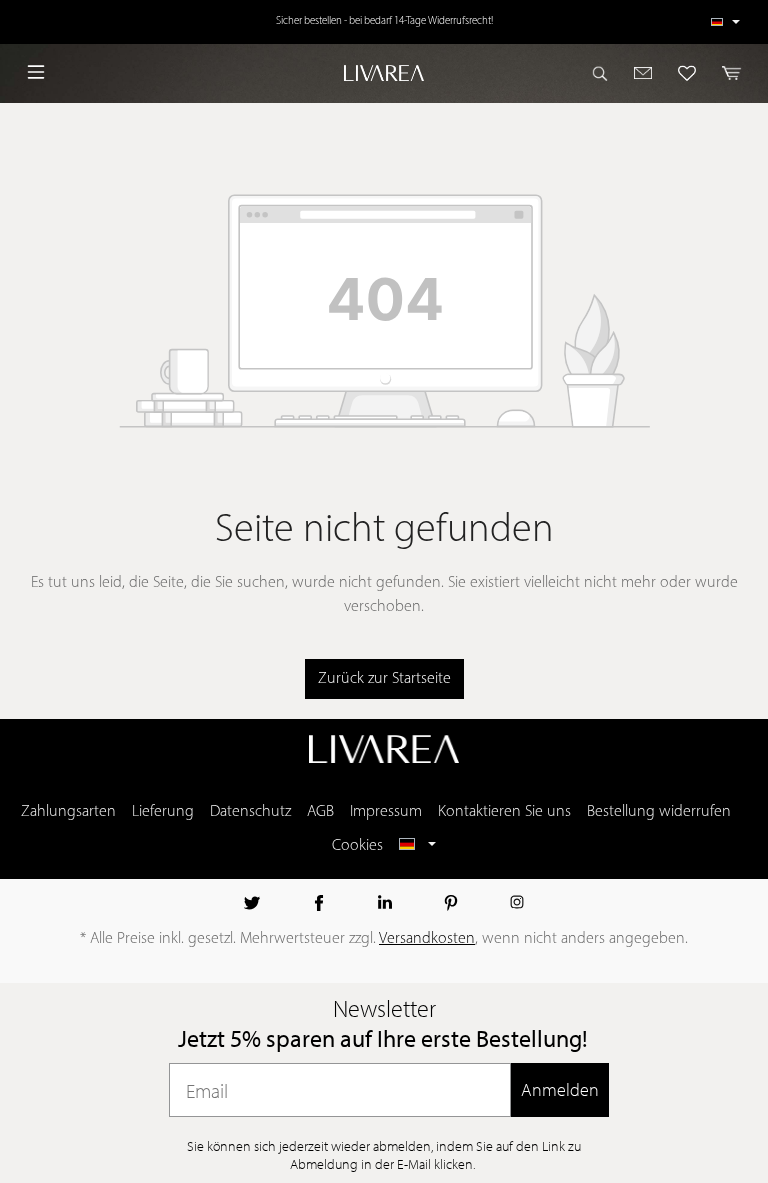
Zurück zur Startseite (384, 679)
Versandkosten (427, 939)
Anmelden (560, 1089)
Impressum (386, 812)
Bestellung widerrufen (659, 812)
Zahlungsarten (68, 812)
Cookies (357, 846)
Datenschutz (250, 812)
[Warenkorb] (726, 73)
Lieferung (163, 812)
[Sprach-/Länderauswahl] (725, 22)
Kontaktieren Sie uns (504, 812)
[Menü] (36, 73)
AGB (320, 812)
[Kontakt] (643, 73)
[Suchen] (606, 73)
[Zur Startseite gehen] (384, 72)
